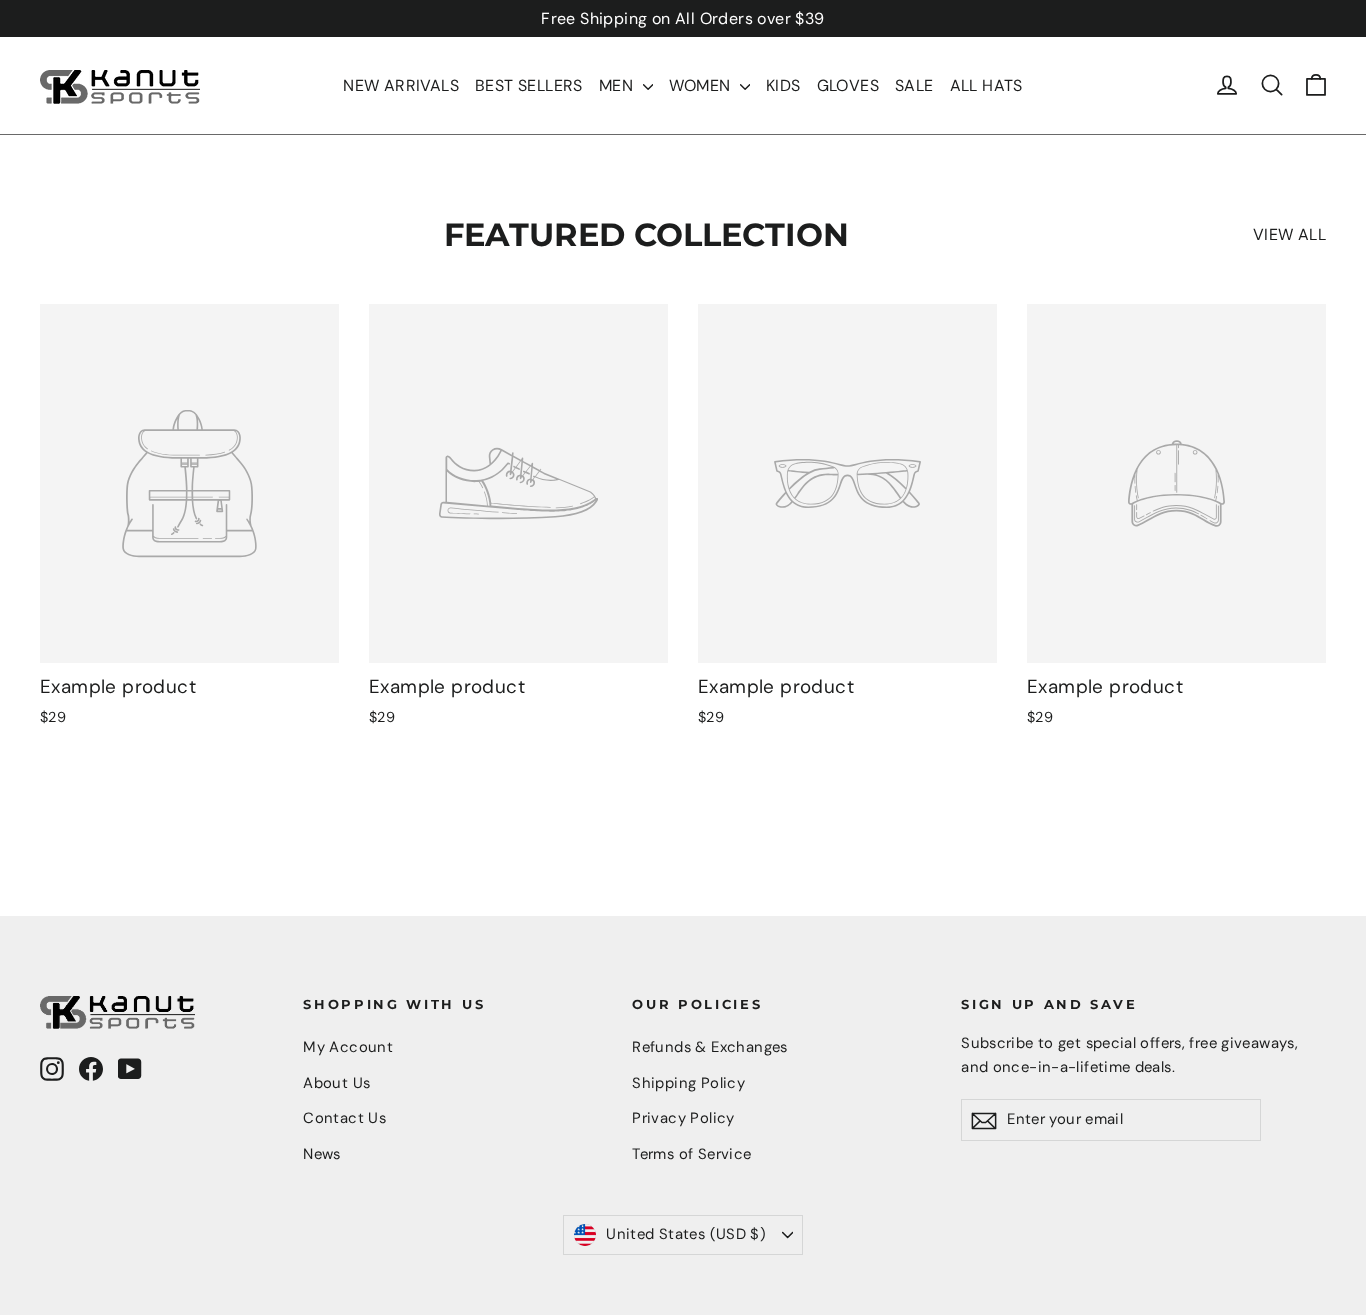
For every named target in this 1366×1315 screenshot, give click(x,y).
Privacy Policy (683, 1118)
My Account (348, 1047)
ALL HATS (986, 85)
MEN (618, 85)
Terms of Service (691, 1154)
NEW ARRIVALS (401, 85)
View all (1289, 234)
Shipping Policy (688, 1083)
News (322, 1154)
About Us (336, 1083)
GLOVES (848, 85)
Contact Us (344, 1118)
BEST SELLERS (529, 85)
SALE (914, 85)
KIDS (783, 85)
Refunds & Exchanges (710, 1047)
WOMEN (702, 85)
